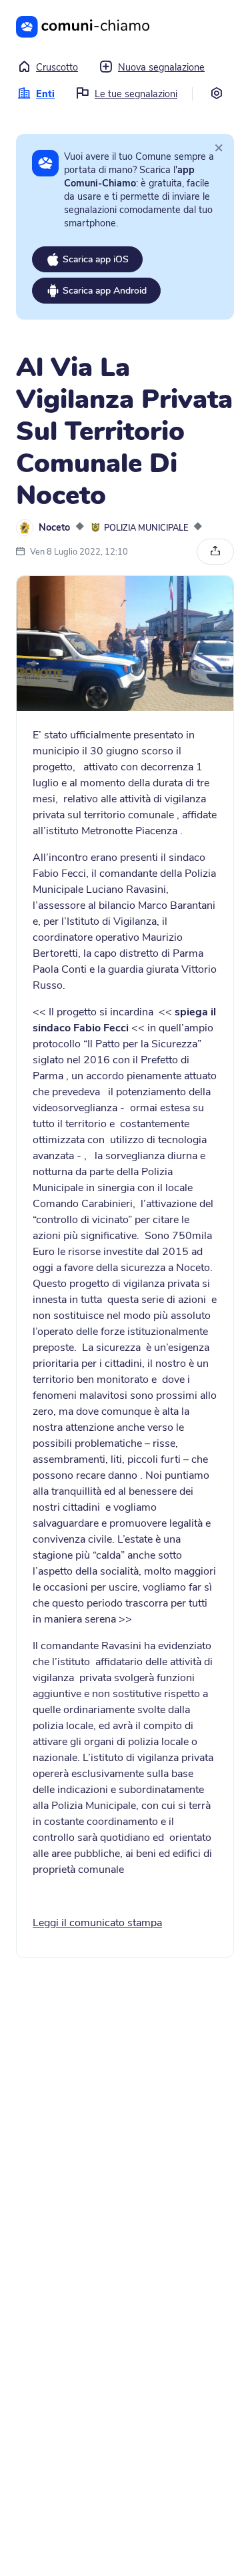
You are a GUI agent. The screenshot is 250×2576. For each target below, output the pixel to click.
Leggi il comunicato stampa (97, 1923)
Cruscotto (57, 67)
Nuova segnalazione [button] (161, 67)
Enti (45, 94)
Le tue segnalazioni (136, 94)
